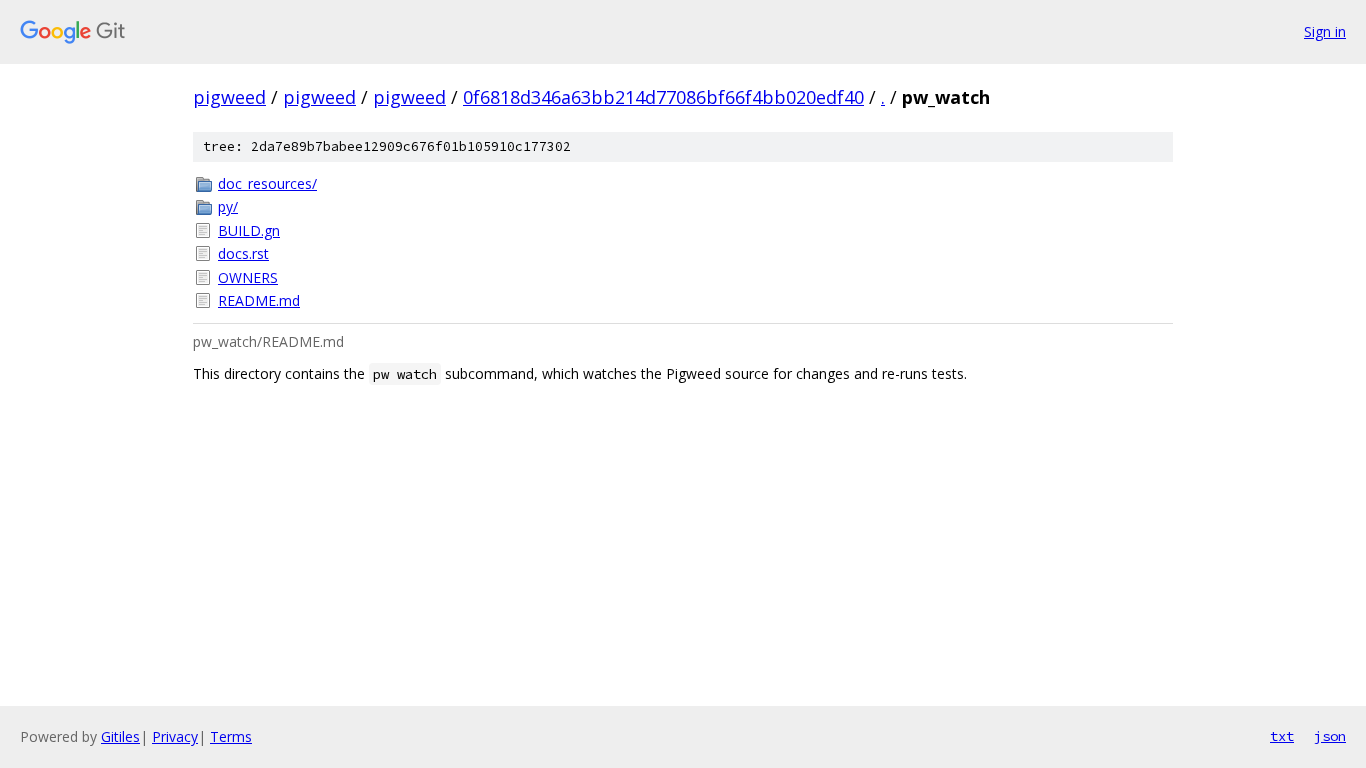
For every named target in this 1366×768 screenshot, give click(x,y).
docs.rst (243, 253)
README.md (259, 300)
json (1330, 736)
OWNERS (248, 277)
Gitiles (120, 736)
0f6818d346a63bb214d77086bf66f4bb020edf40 (663, 97)
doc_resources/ (267, 183)
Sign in (1325, 31)
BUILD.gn (249, 230)
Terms (231, 736)
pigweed (229, 97)
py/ (228, 206)
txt (1282, 736)
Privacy (175, 736)
